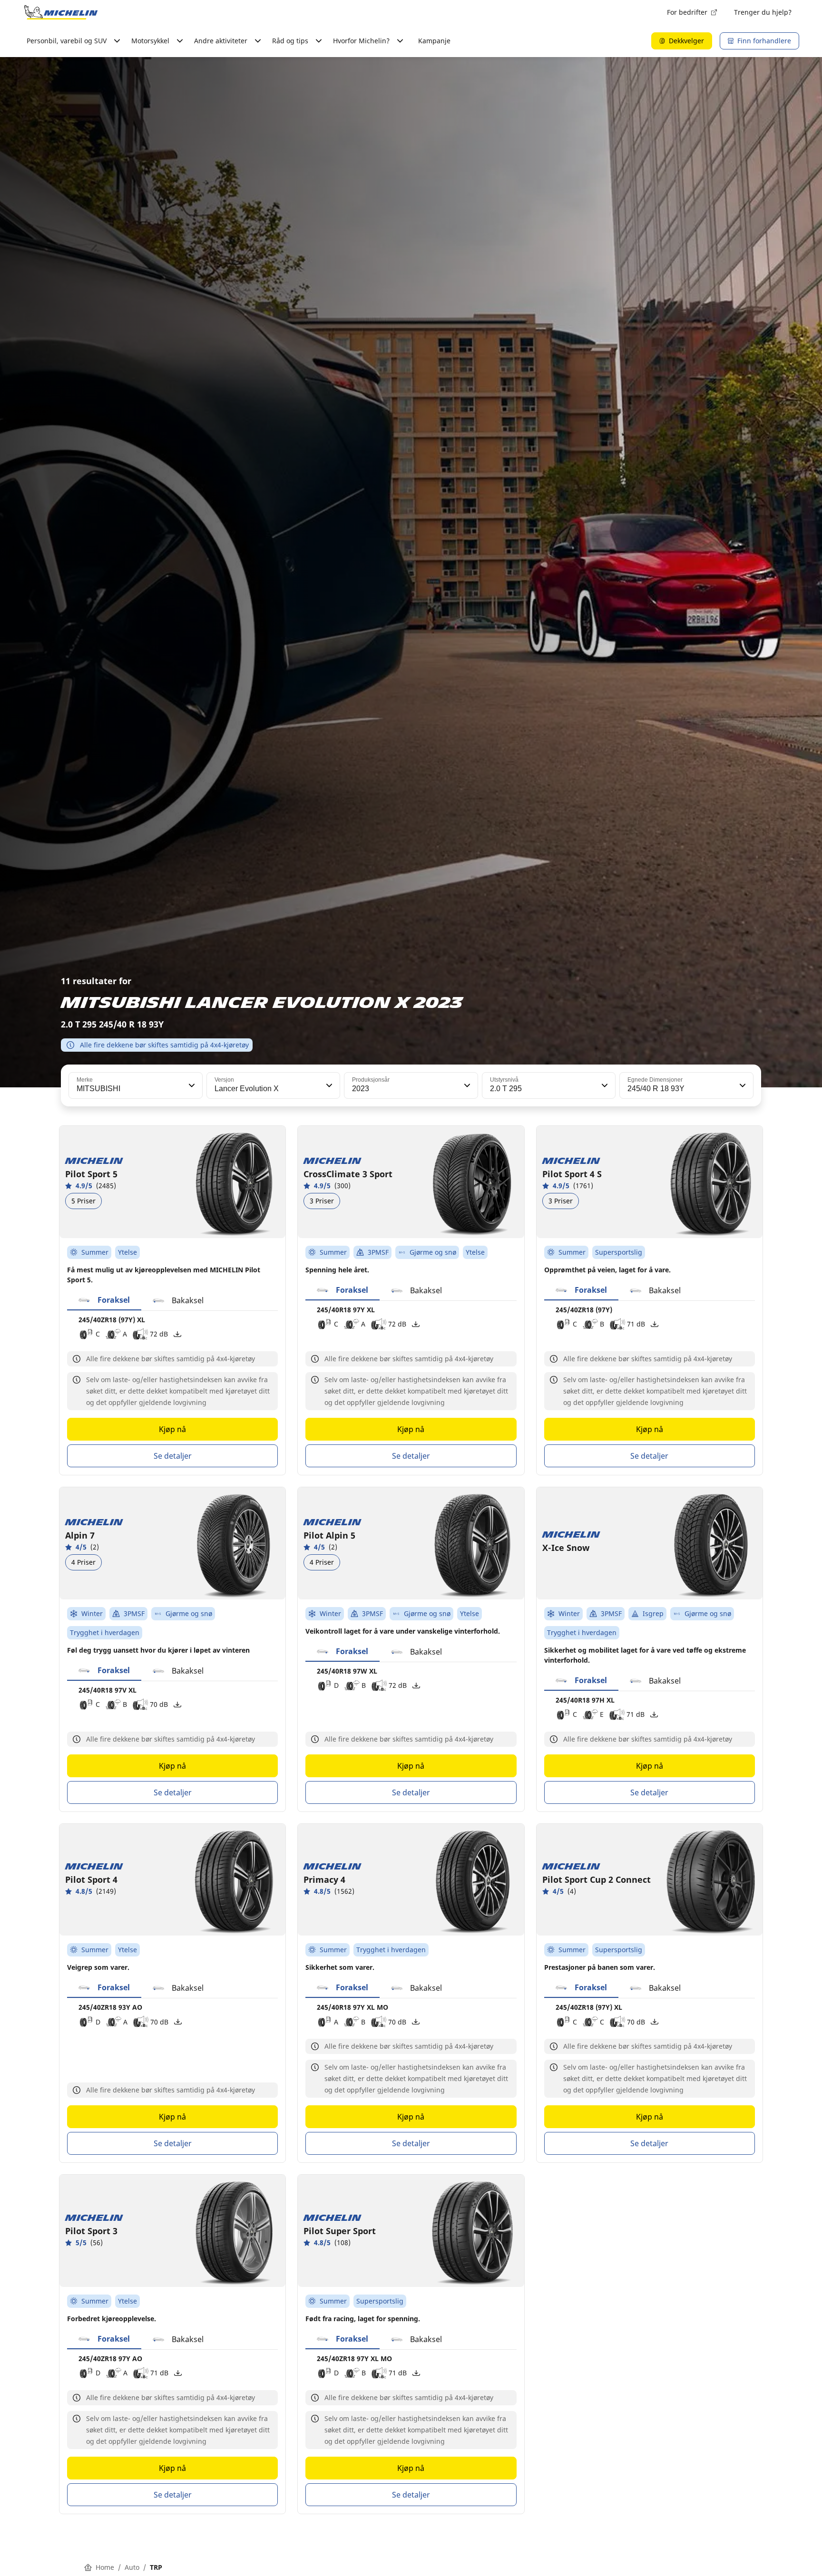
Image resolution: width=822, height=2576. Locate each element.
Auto (132, 2567)
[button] (191, 1085)
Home (105, 2567)
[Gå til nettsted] (61, 12)
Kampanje (434, 41)
